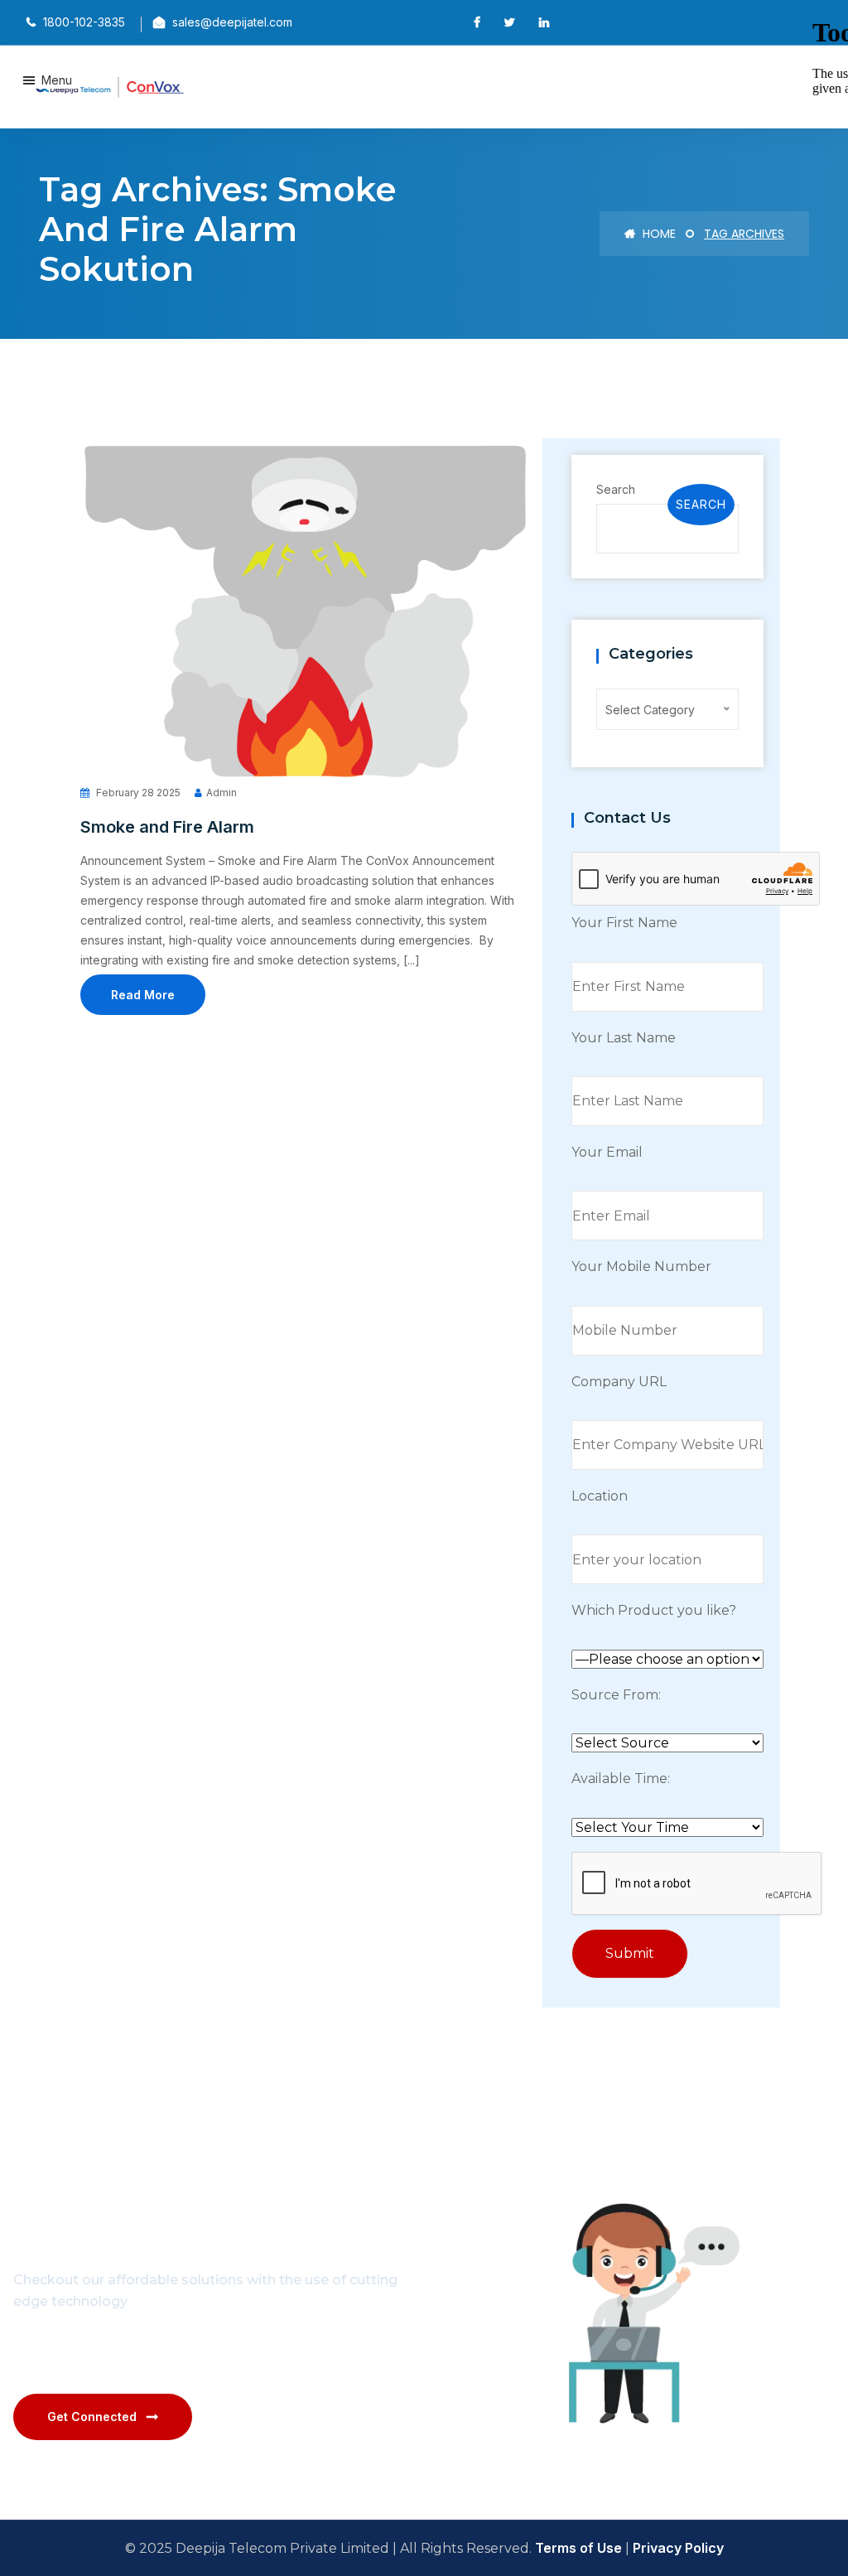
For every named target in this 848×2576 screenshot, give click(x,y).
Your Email (607, 1152)
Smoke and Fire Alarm (167, 827)
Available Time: (621, 1779)
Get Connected (92, 2417)
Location (600, 1496)
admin (222, 793)
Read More (143, 995)
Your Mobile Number (641, 1266)
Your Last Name (624, 1038)
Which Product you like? (654, 1610)
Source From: (616, 1695)
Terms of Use (578, 2548)
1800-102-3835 (178, 2353)
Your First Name (624, 923)
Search (616, 489)
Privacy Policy (678, 2548)
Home (658, 234)
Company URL (619, 1382)
